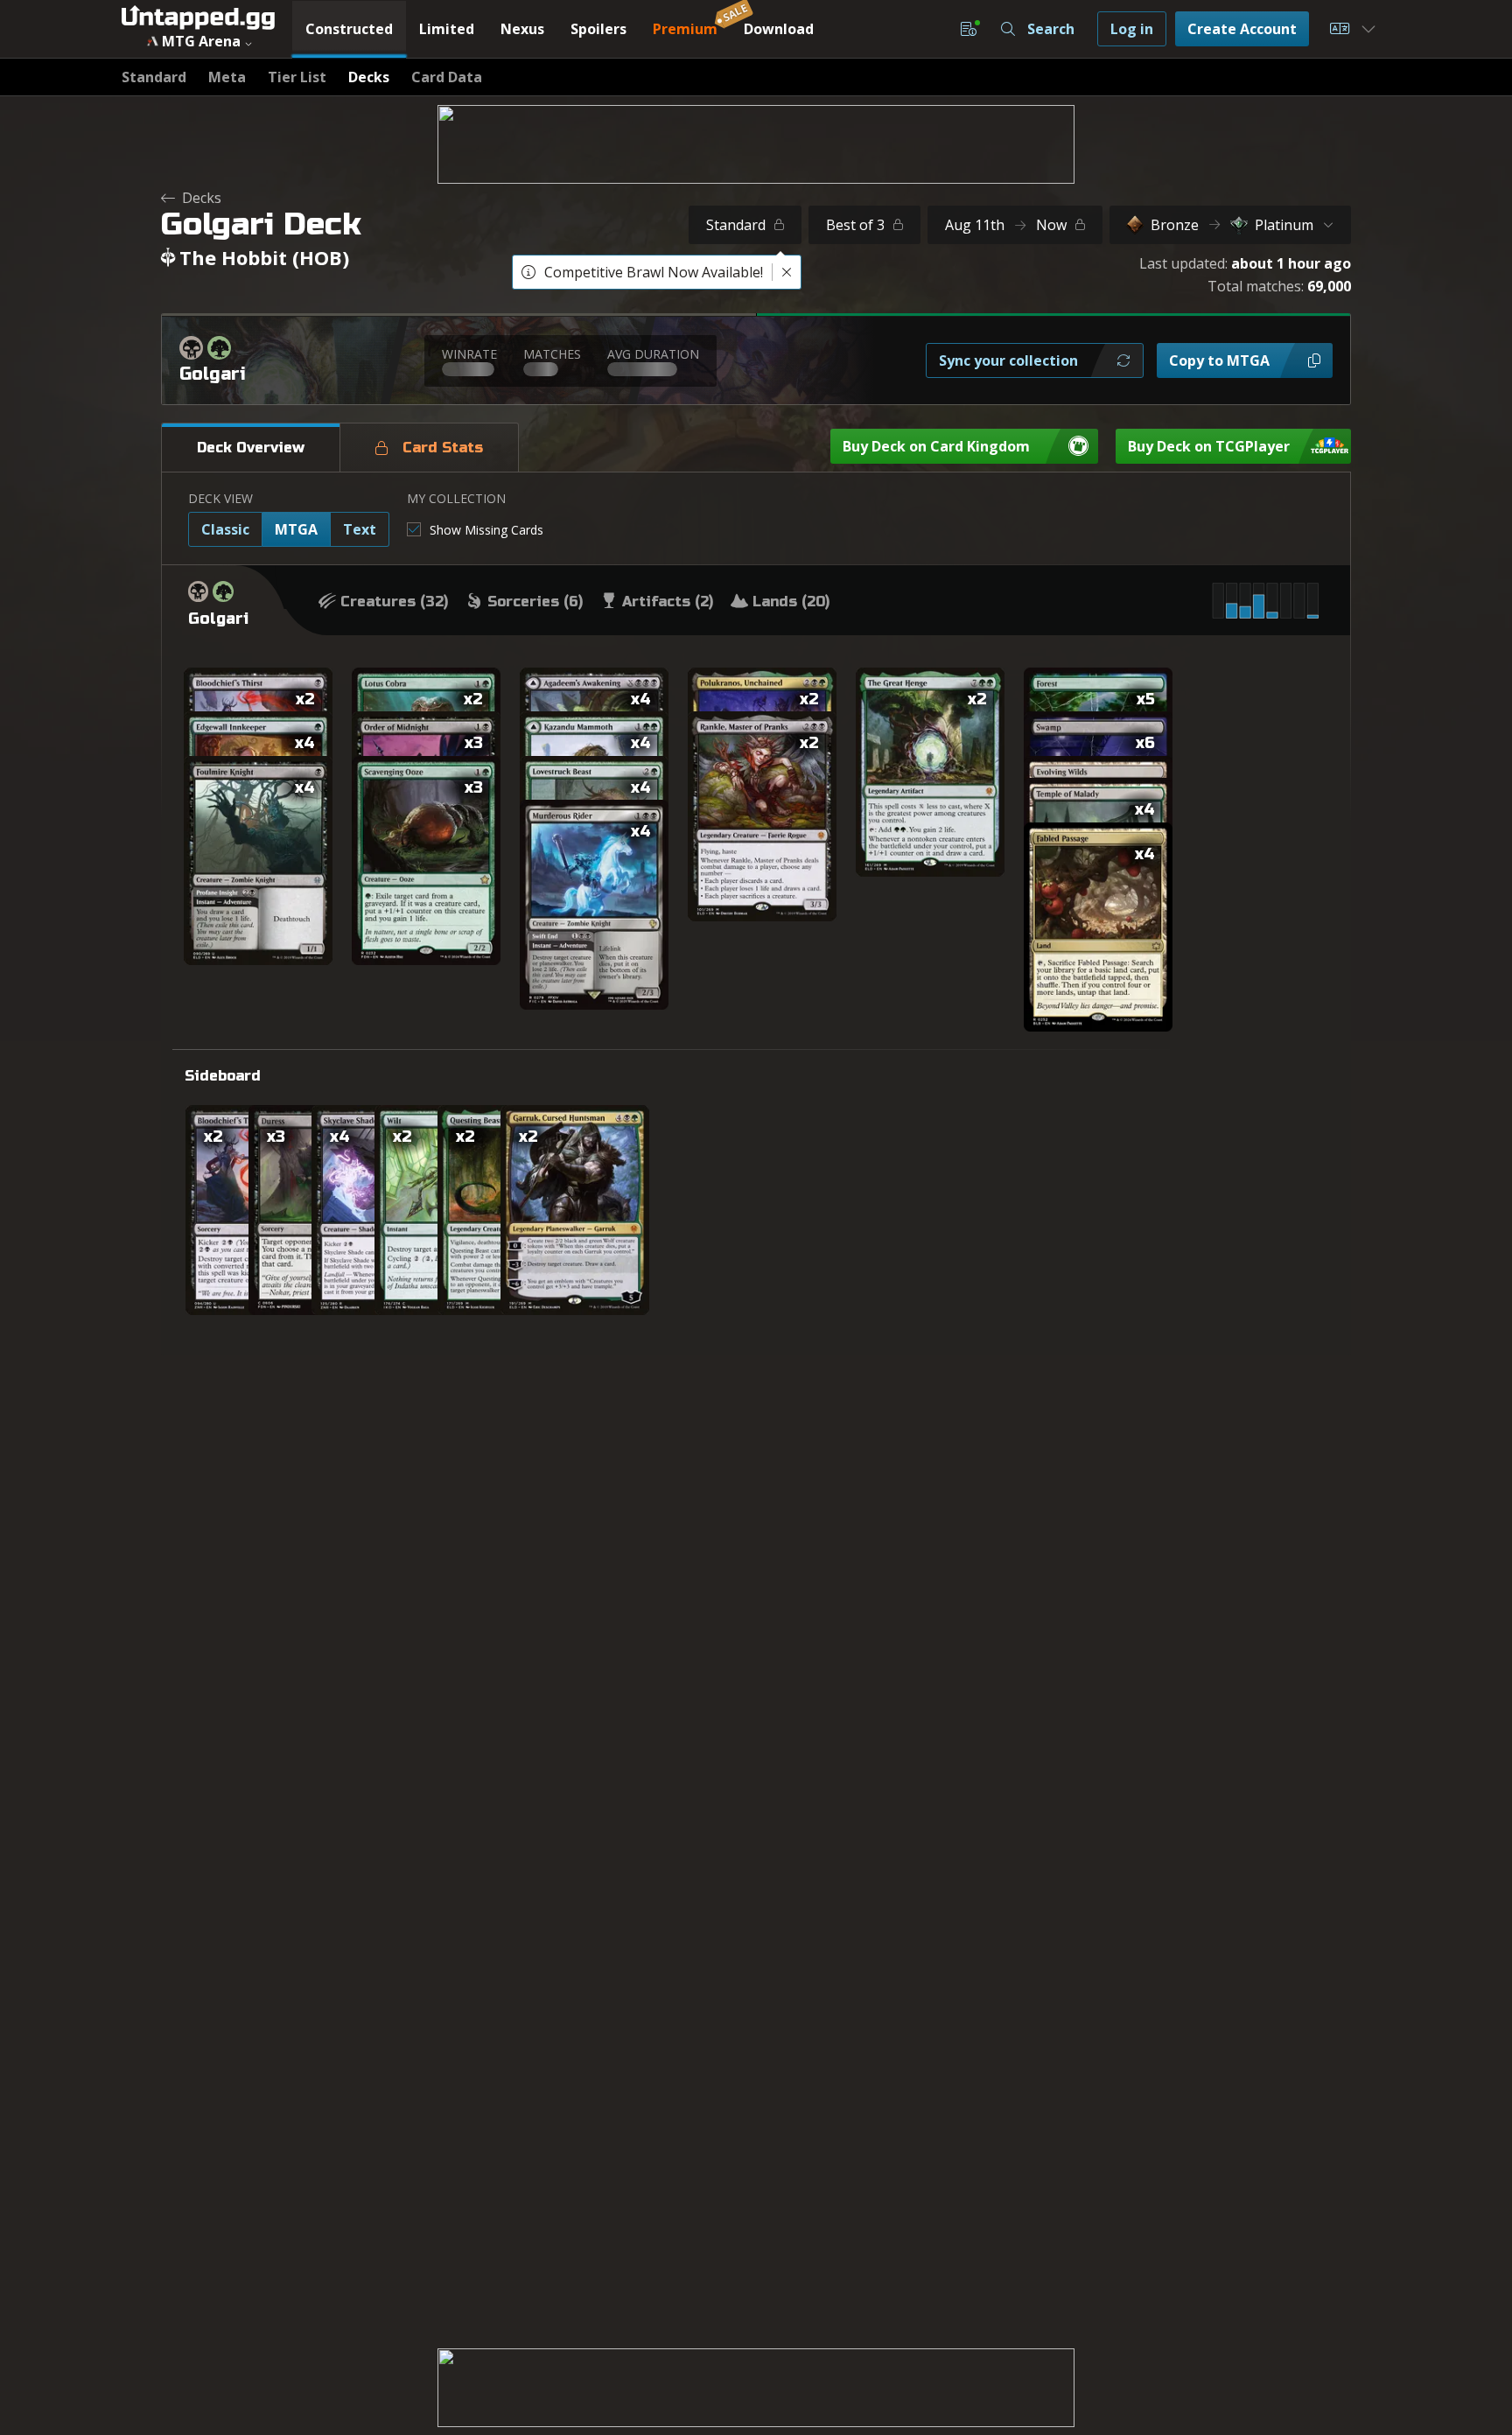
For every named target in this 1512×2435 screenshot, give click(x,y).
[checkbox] (475, 530)
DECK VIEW (220, 498)
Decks (202, 198)
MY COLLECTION (456, 498)
